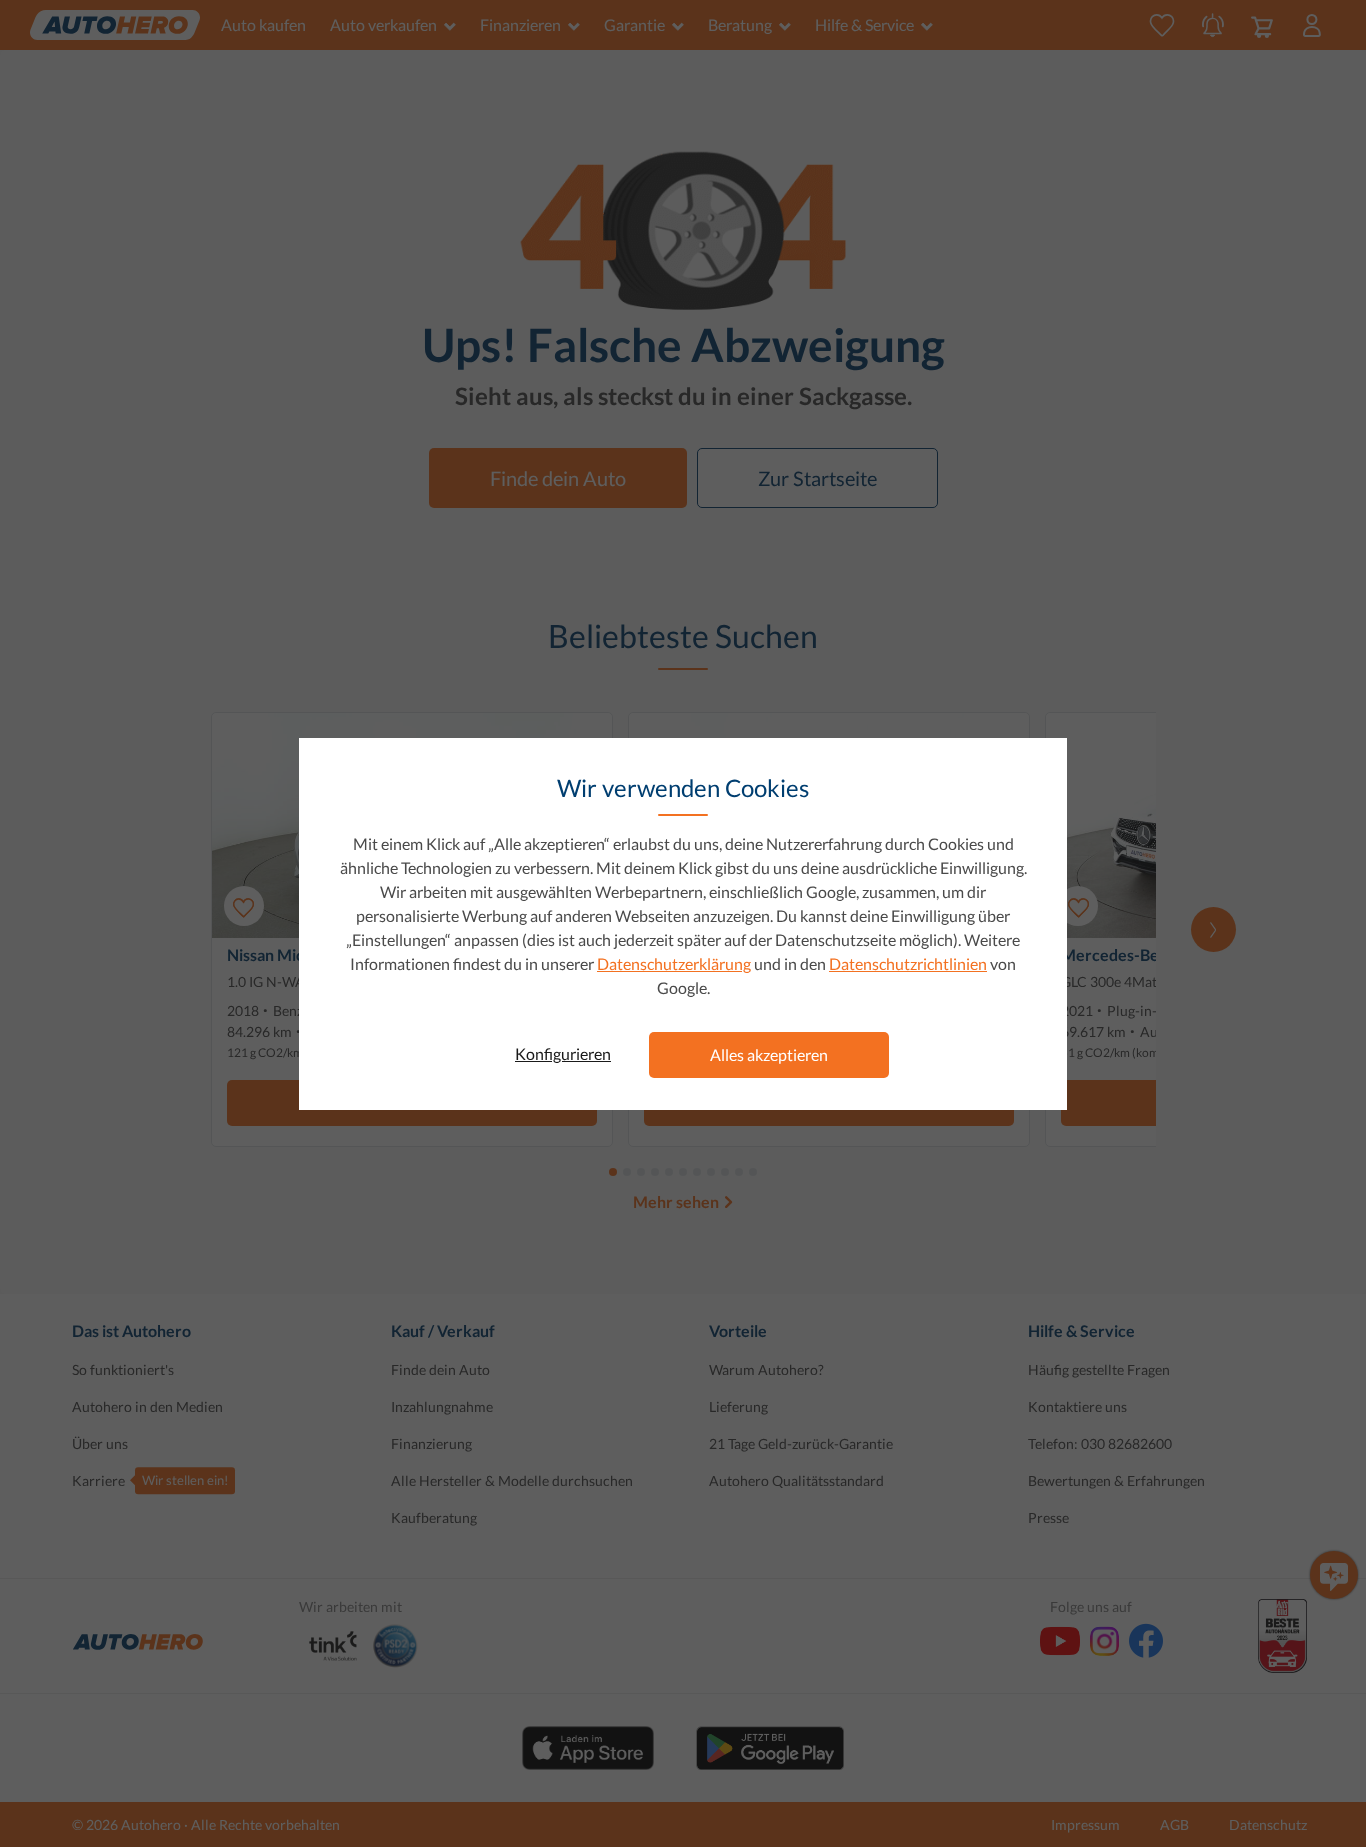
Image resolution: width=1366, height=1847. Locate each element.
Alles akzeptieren (769, 1054)
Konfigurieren (563, 1053)
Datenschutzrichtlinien (908, 963)
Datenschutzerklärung (674, 963)
